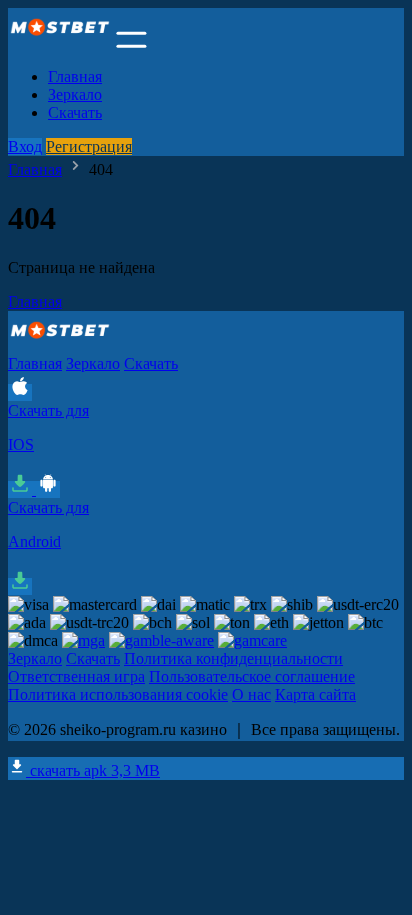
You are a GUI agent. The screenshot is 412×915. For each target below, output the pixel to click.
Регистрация (89, 146)
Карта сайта (315, 694)
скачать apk (93, 770)
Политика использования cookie (118, 694)
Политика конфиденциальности (233, 658)
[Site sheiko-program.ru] (60, 42)
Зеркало (75, 94)
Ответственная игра (76, 676)
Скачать (75, 112)
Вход (25, 146)
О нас (251, 694)
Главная (75, 76)
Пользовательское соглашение (252, 676)
